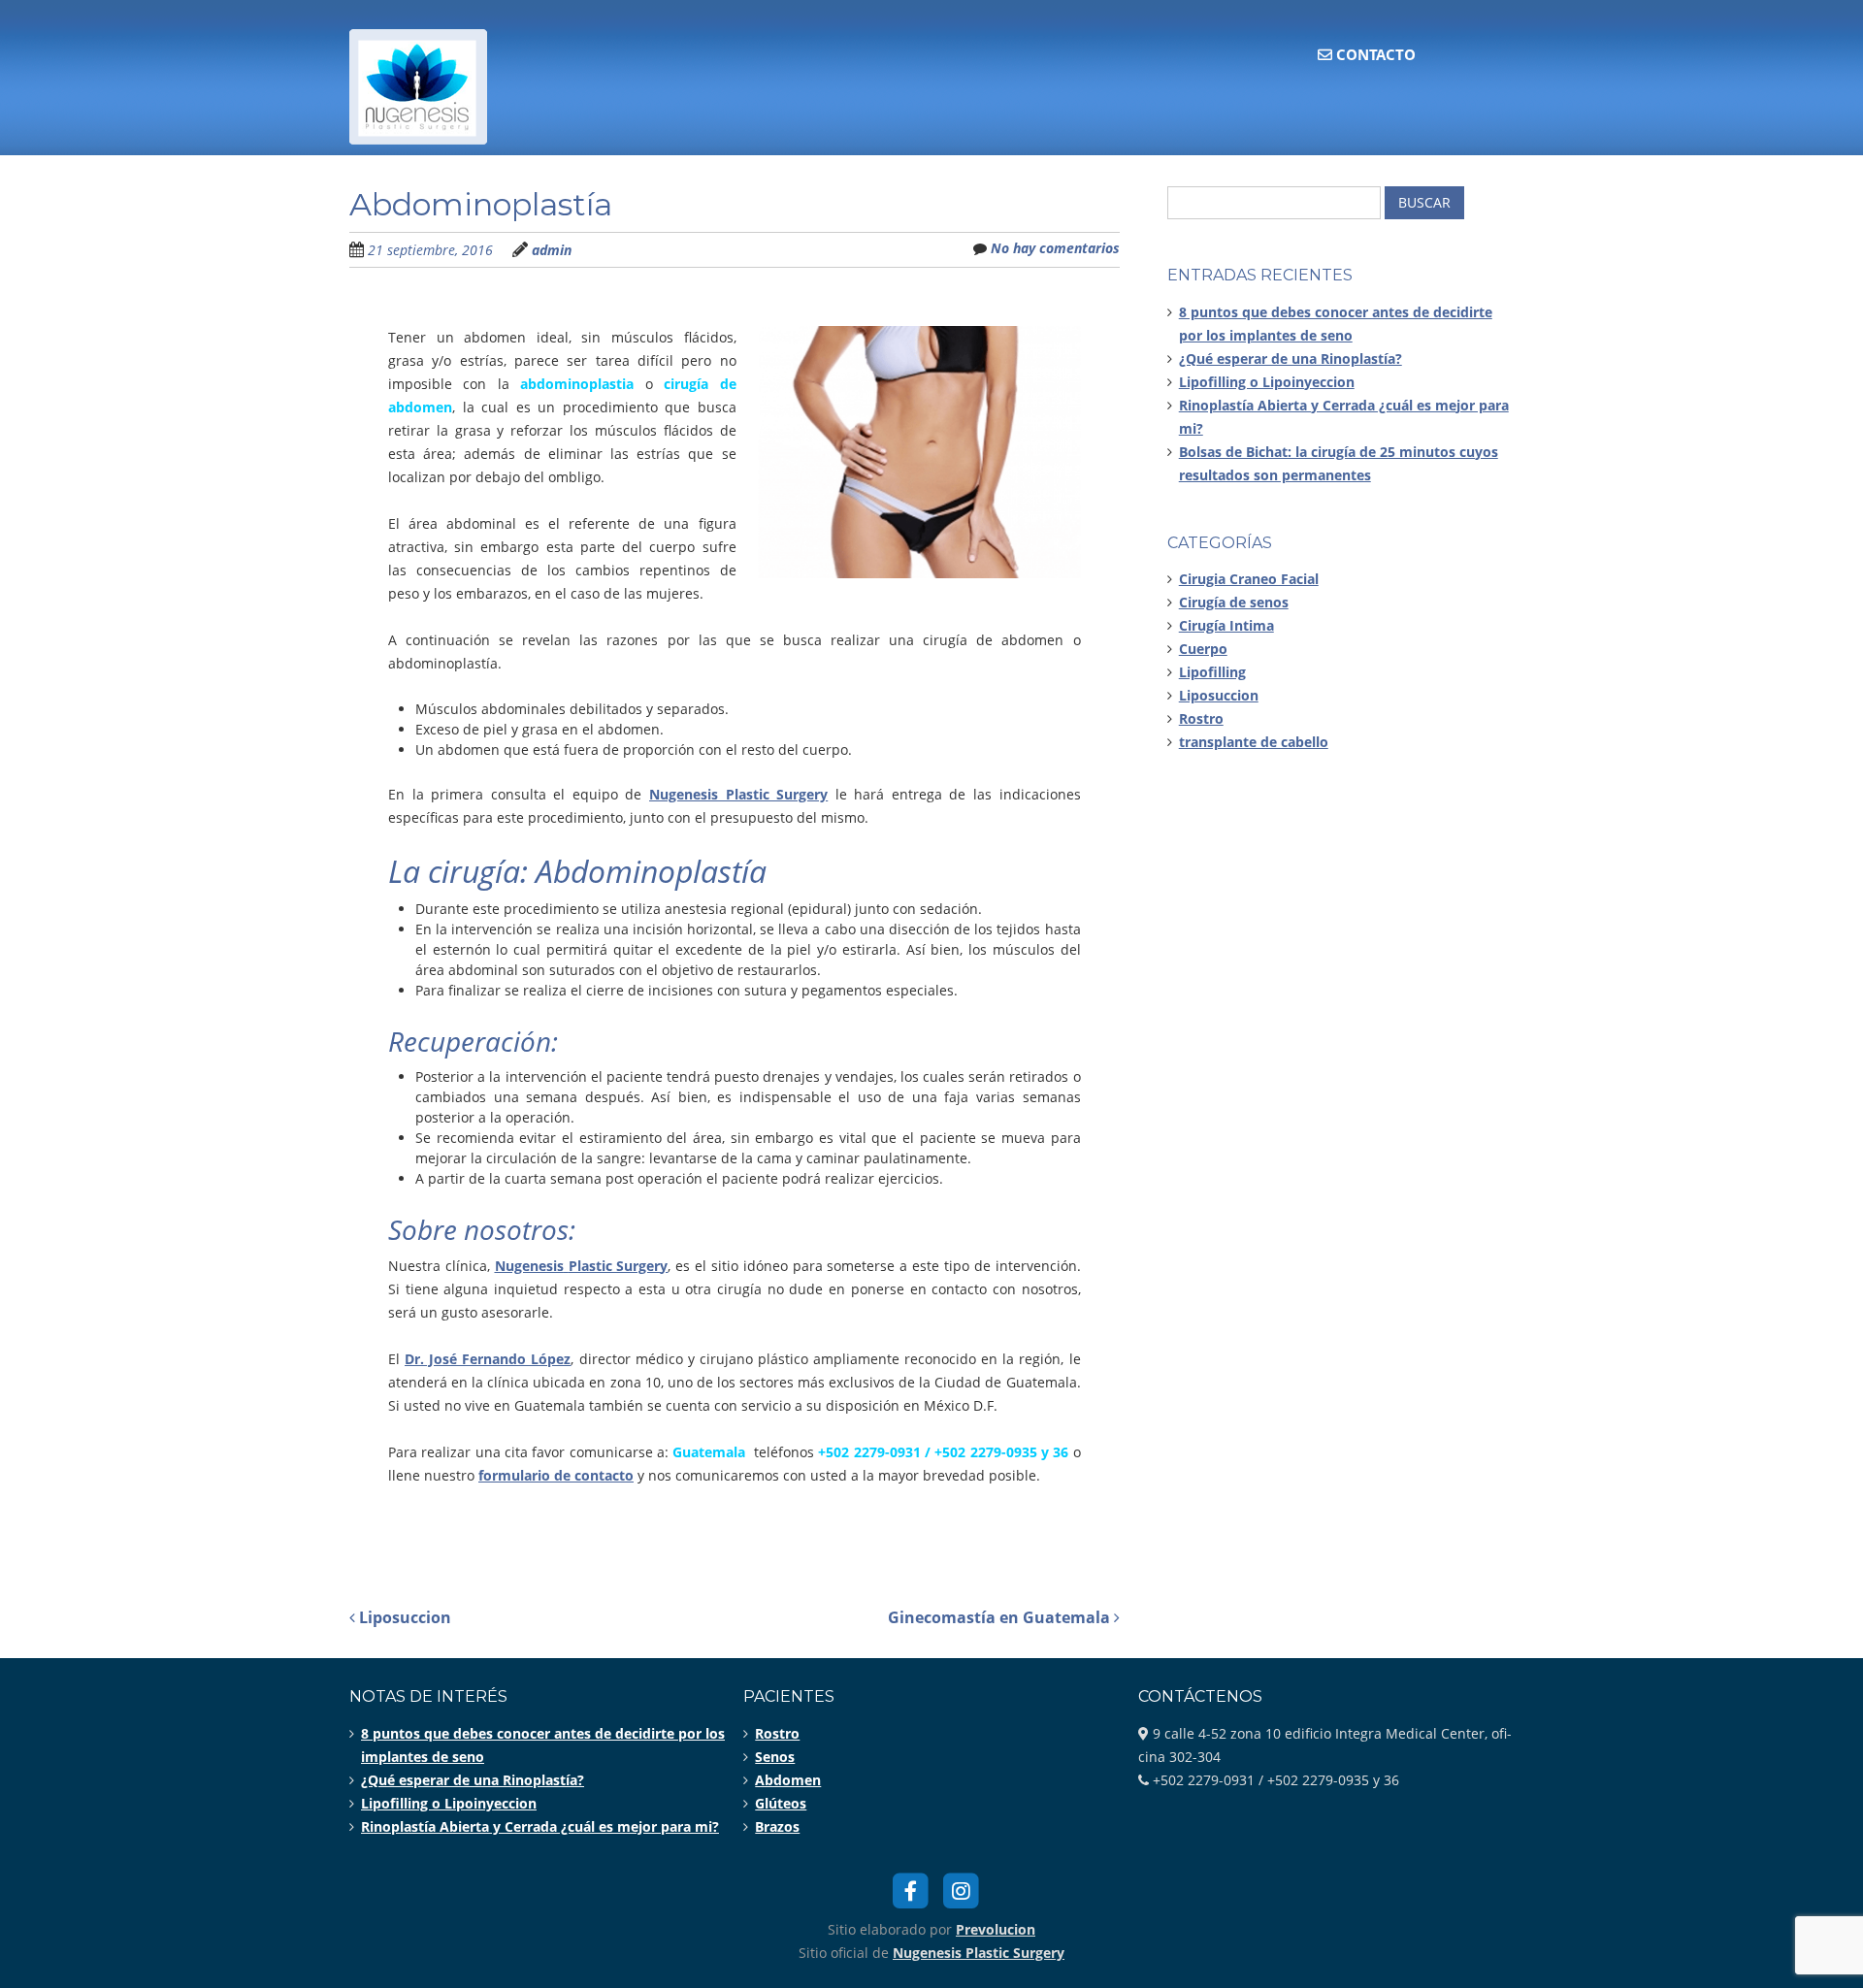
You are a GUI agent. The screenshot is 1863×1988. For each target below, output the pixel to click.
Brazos (777, 1826)
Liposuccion (403, 1617)
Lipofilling (1212, 672)
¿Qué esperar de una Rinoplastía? (1291, 358)
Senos (775, 1757)
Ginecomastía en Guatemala (1001, 1617)
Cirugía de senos (1234, 602)
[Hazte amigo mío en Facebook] (911, 1889)
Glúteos (781, 1803)
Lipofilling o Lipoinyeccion (1267, 382)
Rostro (1201, 718)
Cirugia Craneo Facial (1249, 579)
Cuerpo (1203, 649)
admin (552, 250)
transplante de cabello (1254, 742)
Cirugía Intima (1226, 625)
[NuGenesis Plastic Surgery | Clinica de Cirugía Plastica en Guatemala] (418, 121)
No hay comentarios (1055, 248)
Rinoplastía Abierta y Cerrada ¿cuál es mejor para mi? (540, 1826)
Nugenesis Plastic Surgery (979, 1953)
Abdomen (788, 1780)
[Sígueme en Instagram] (962, 1889)
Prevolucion (996, 1929)
